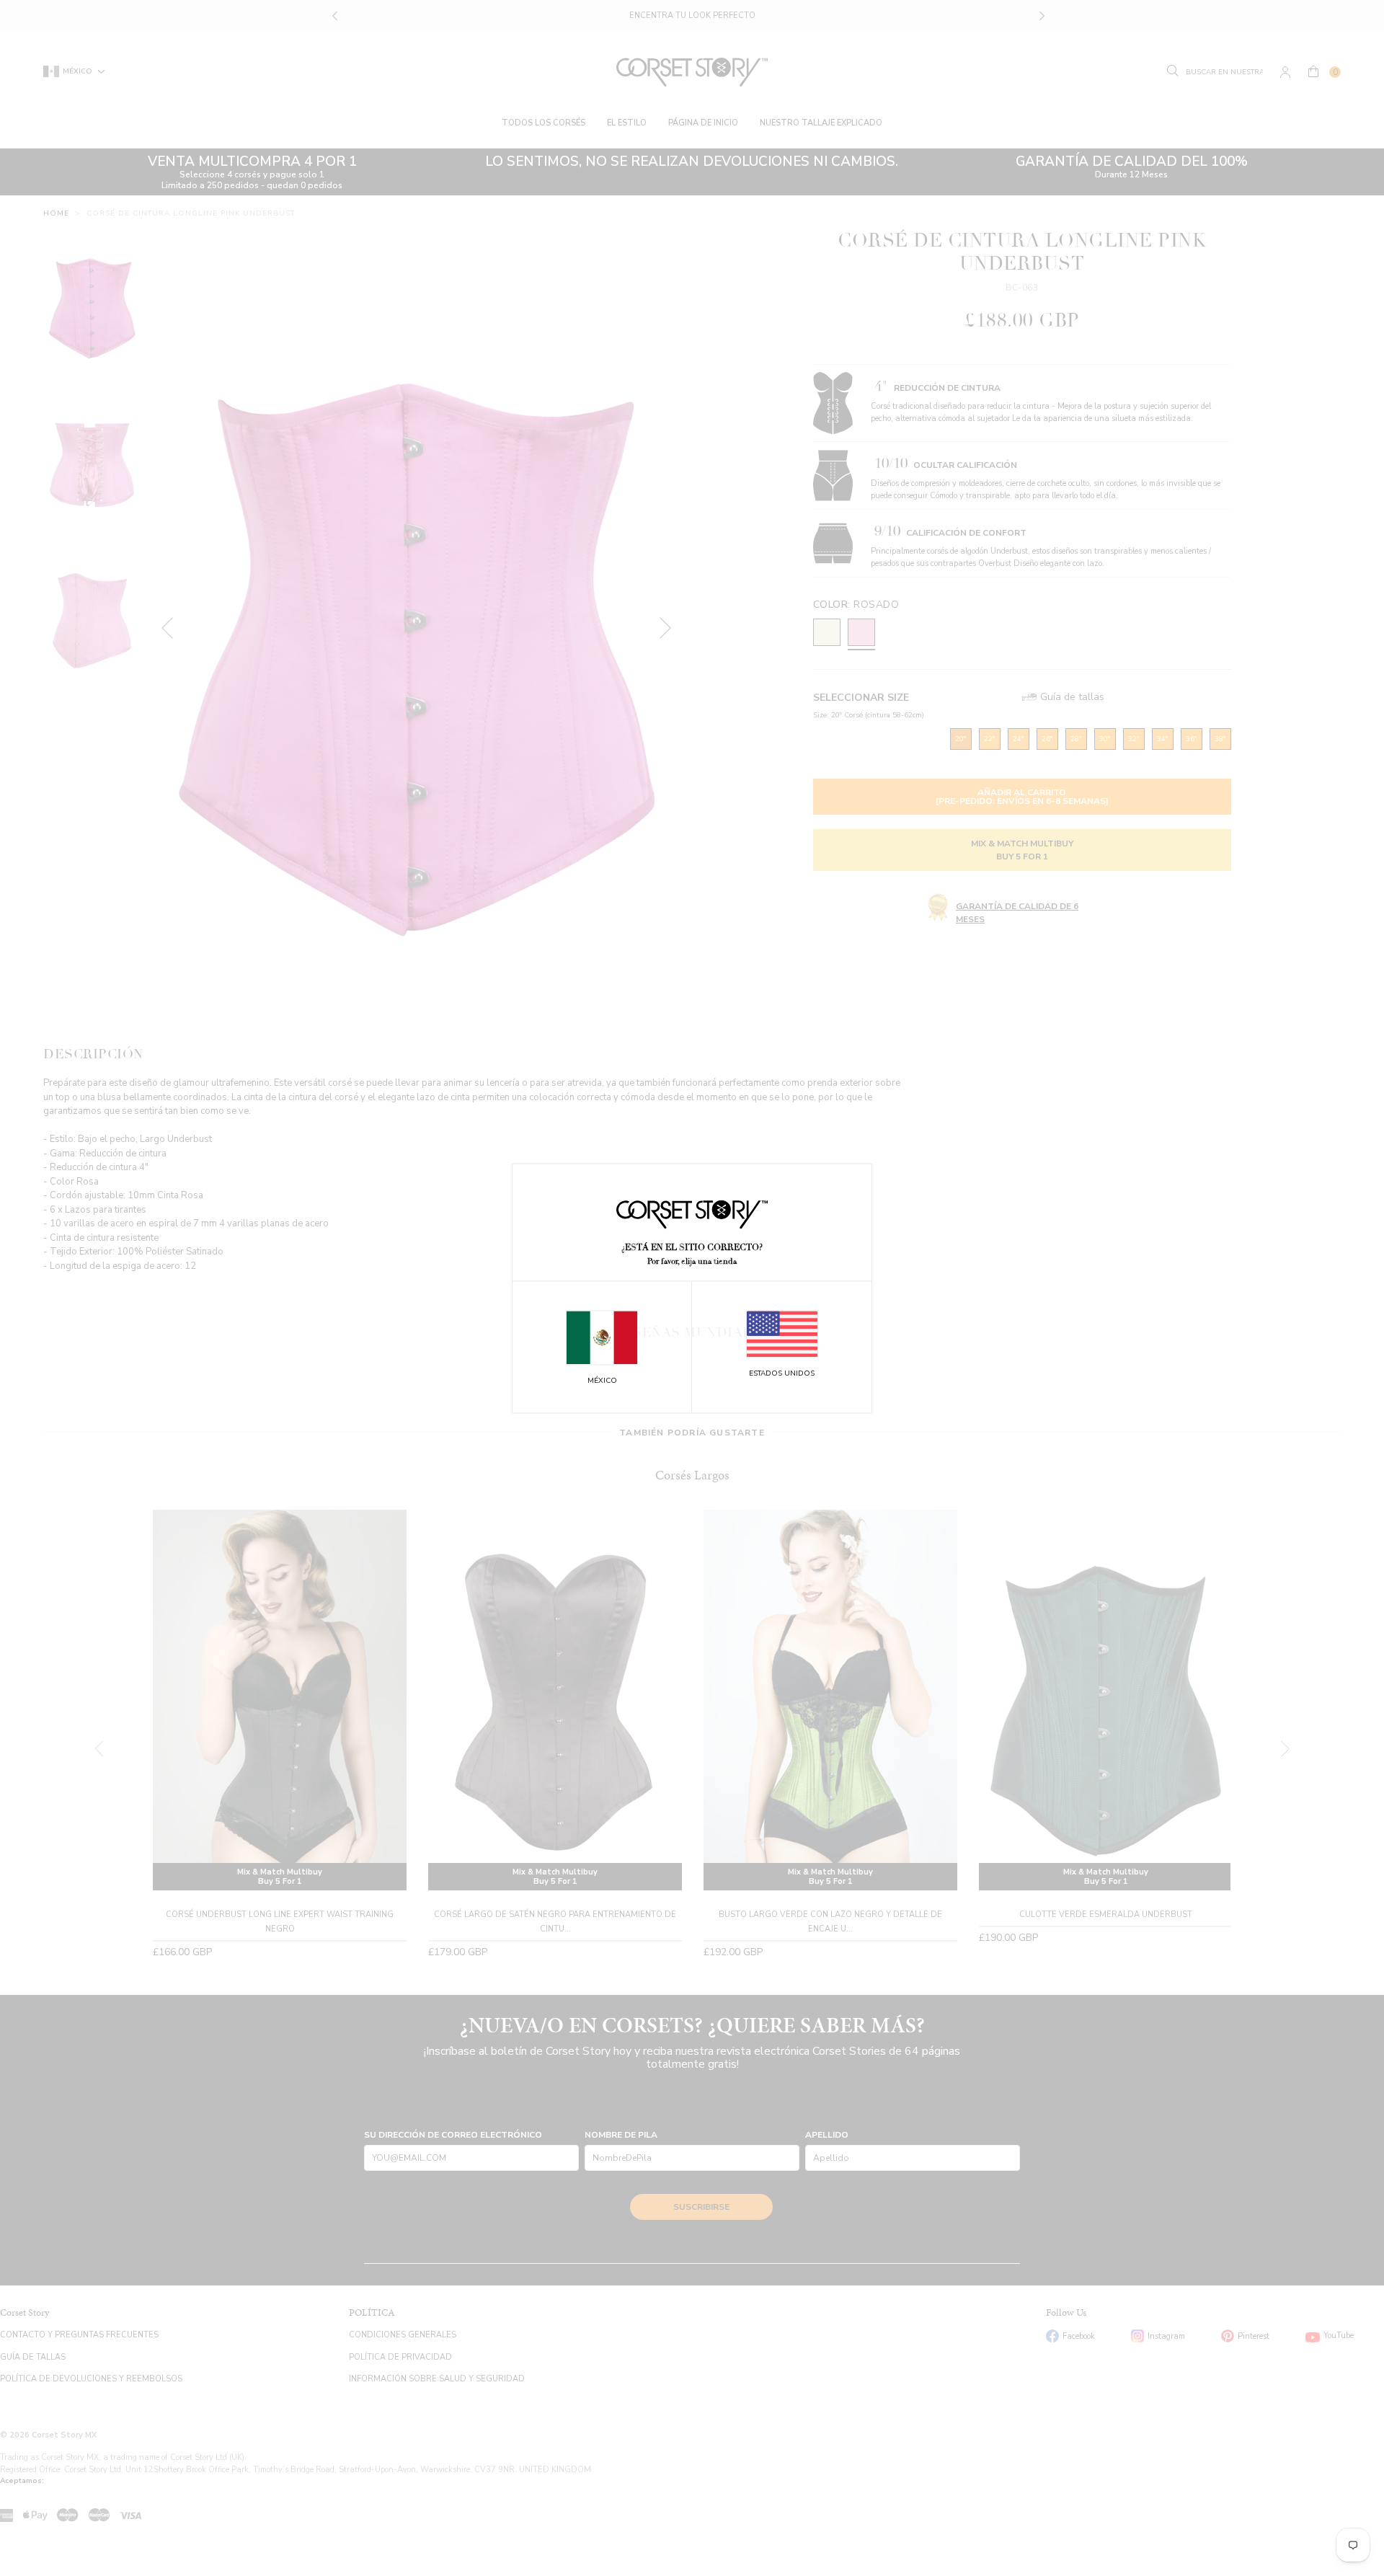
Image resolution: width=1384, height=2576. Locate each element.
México (602, 1381)
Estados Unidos (782, 1374)
